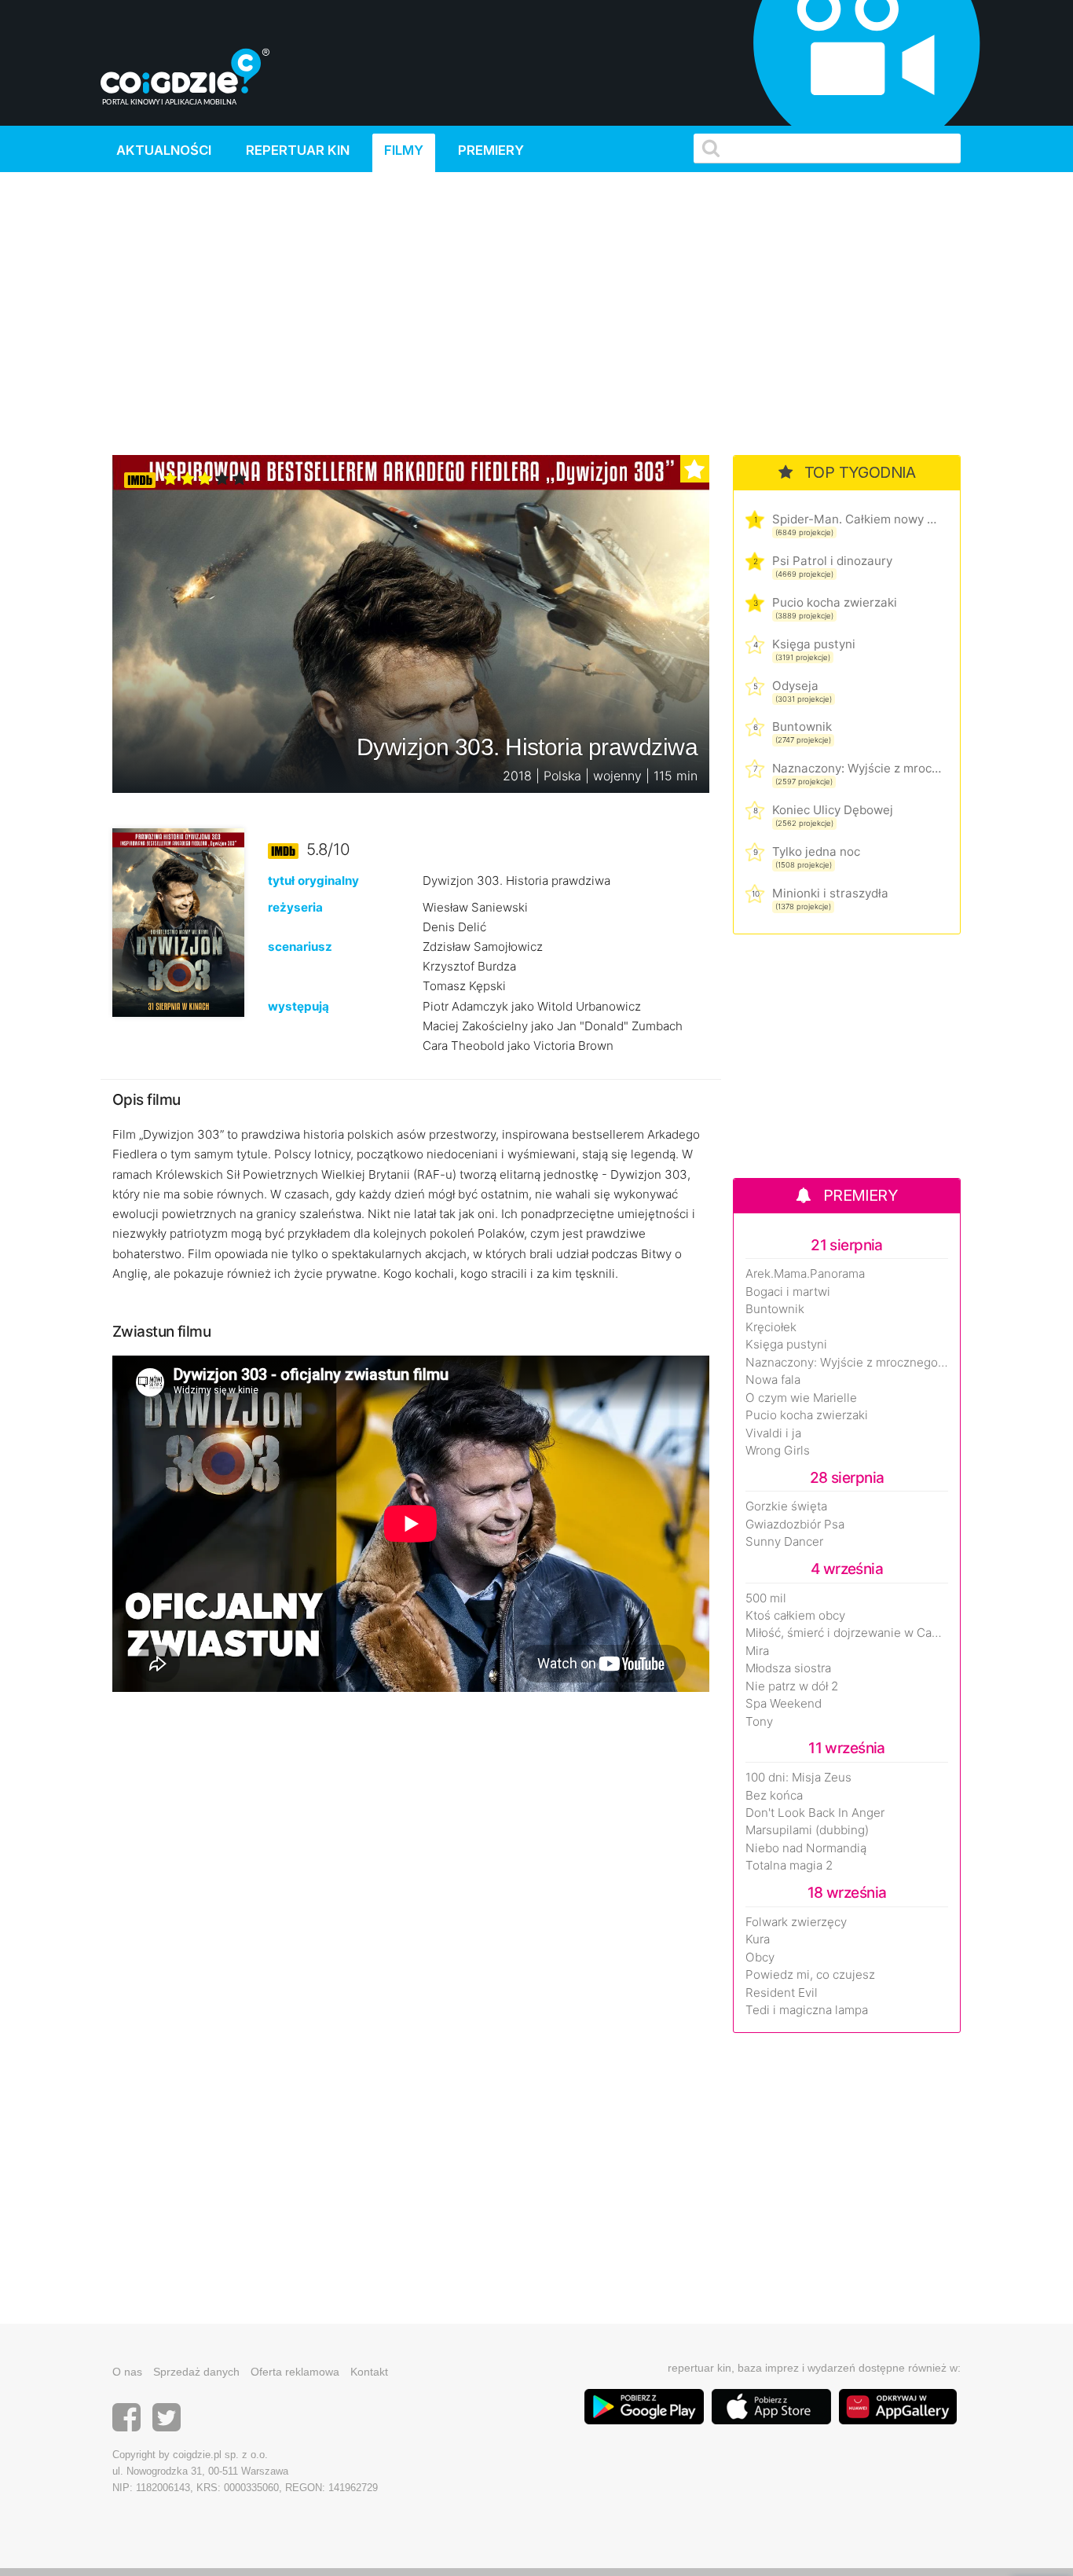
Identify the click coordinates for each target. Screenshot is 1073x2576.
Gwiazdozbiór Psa (795, 1525)
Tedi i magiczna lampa (807, 2010)
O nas (127, 2372)
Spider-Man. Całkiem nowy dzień (857, 519)
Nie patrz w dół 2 (792, 1686)
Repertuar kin (298, 150)
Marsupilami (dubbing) (807, 1830)
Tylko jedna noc (816, 851)
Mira (757, 1651)
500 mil (766, 1598)
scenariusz (300, 947)
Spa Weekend (784, 1704)
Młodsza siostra (788, 1668)
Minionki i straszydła (830, 893)
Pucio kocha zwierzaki (835, 602)
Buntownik (802, 727)
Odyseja (795, 686)
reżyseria (295, 907)
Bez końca (774, 1796)
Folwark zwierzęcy (796, 1922)
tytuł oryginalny (313, 881)
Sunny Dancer (784, 1542)
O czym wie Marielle (801, 1398)
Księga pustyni (814, 644)
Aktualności (164, 150)
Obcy (760, 1958)
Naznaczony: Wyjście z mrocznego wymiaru (857, 768)
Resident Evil (782, 1993)
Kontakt (369, 2372)
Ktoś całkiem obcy (795, 1616)
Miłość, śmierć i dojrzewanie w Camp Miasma (847, 1633)
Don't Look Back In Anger (815, 1813)
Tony (759, 1722)
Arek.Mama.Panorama (805, 1274)
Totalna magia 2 (789, 1866)
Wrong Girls (778, 1451)
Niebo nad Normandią (806, 1848)
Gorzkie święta (786, 1506)
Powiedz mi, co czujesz (810, 1975)
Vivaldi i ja (773, 1433)
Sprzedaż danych (196, 2372)
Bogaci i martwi (788, 1292)
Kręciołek (771, 1327)
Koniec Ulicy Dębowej (833, 810)
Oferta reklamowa (295, 2372)
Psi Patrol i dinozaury (832, 561)
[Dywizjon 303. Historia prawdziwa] (178, 921)
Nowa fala (773, 1380)
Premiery (491, 150)
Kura (758, 1939)
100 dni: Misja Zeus (798, 1778)
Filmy (404, 150)
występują (298, 1006)
